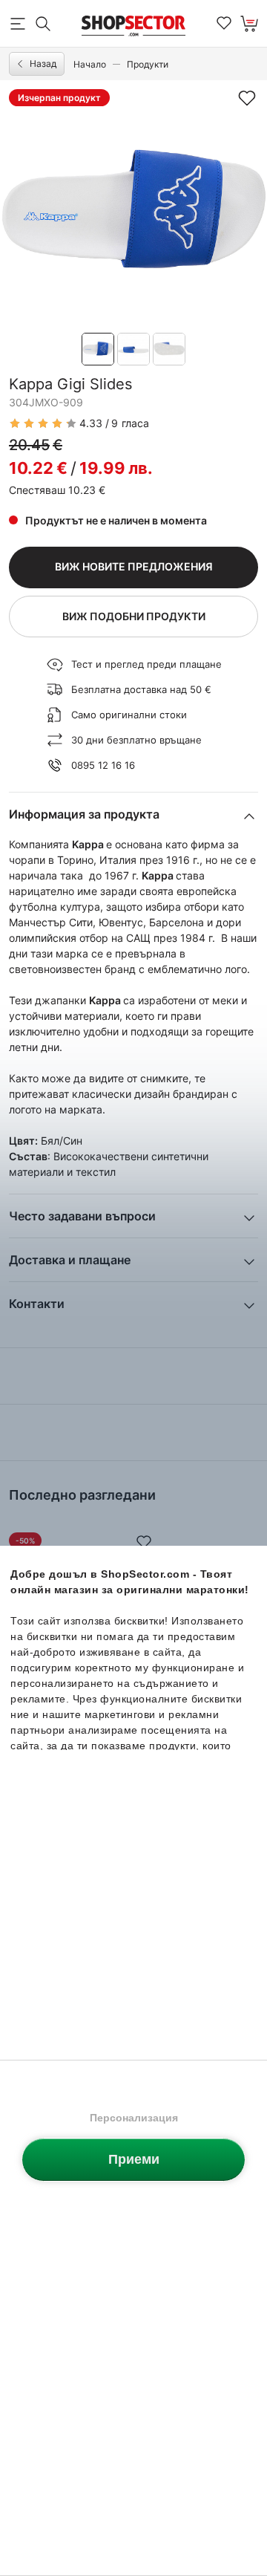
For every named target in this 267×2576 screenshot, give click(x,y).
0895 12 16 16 (103, 765)
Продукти (148, 64)
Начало (90, 64)
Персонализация (134, 2118)
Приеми (134, 2159)
